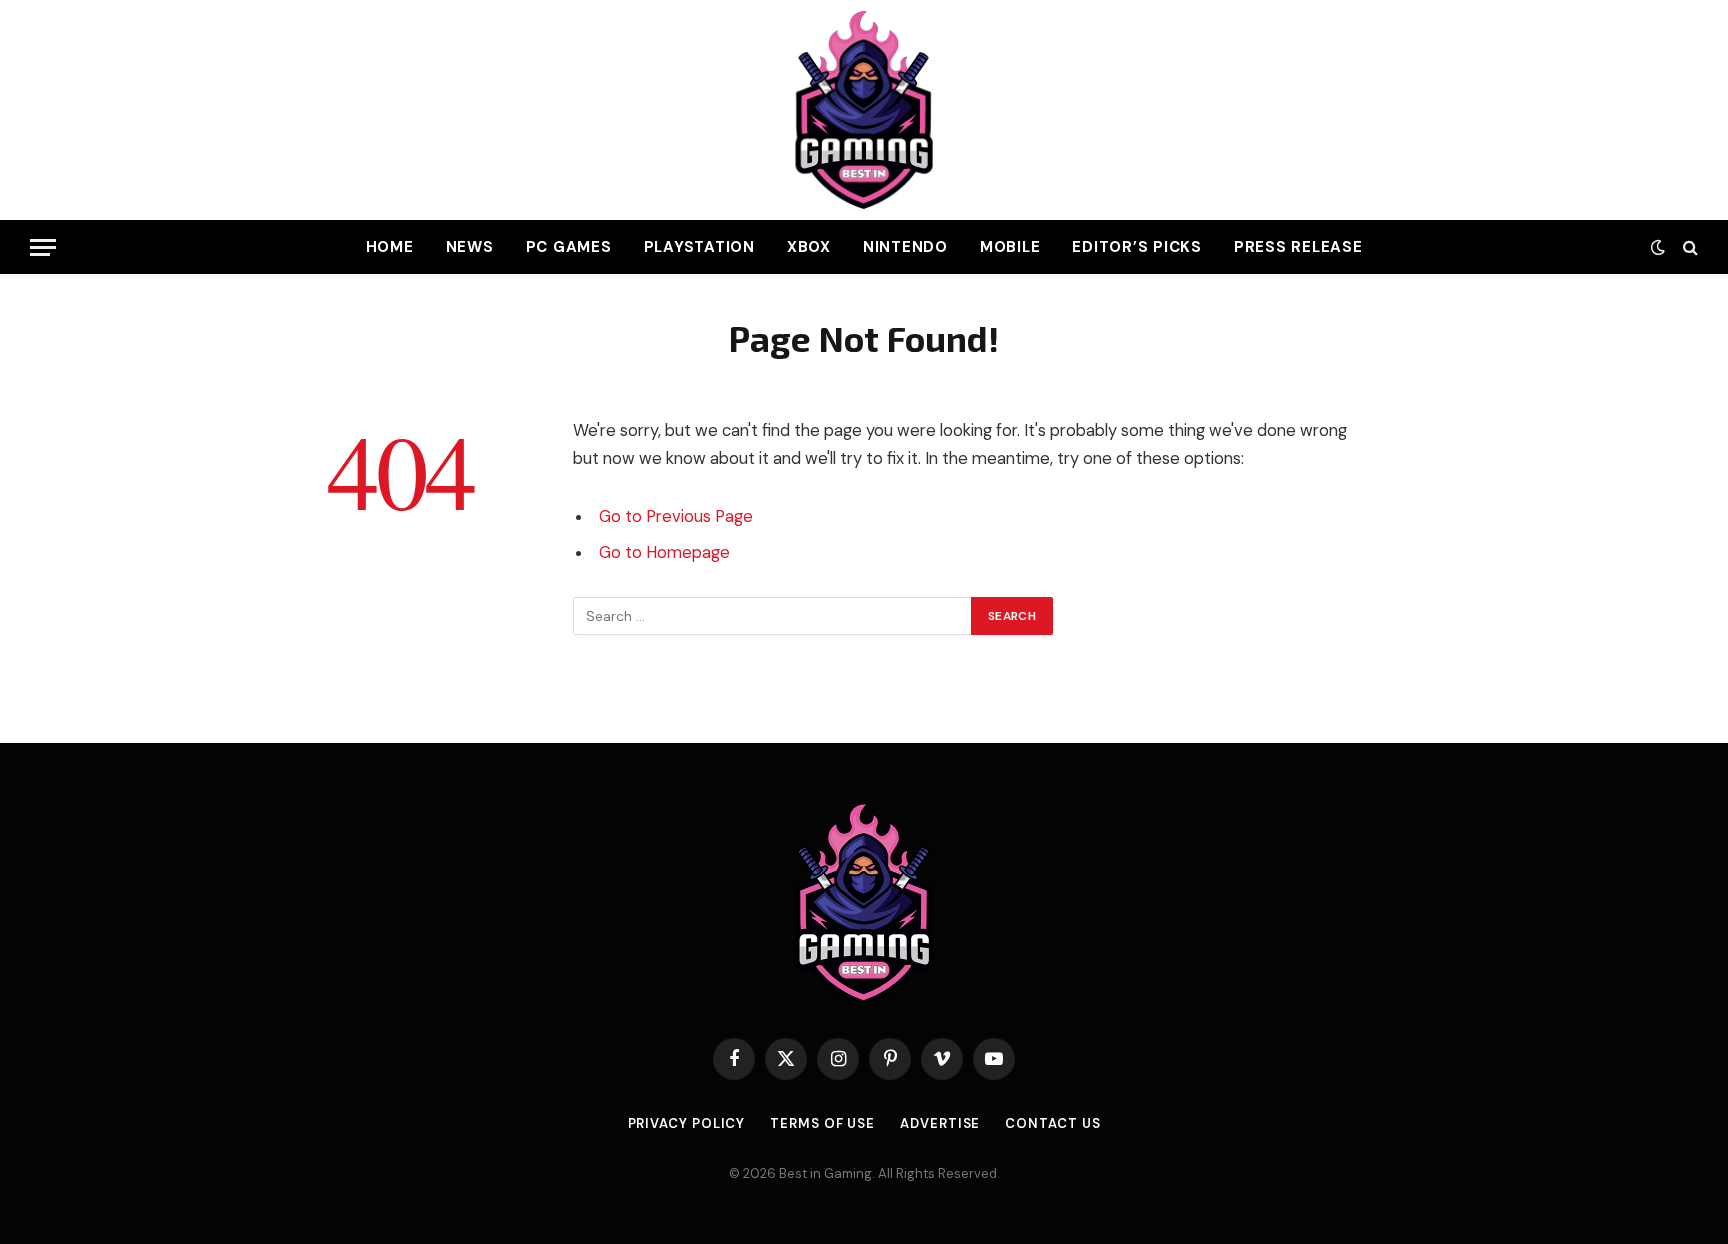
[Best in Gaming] (864, 110)
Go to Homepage (664, 552)
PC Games (569, 247)
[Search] (1688, 247)
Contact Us (1052, 1123)
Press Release (1298, 247)
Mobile (1010, 247)
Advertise (940, 1123)
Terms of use (822, 1123)
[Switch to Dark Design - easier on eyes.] (1658, 247)
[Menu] (43, 247)
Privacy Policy (687, 1123)
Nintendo (905, 247)
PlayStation (699, 247)
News (470, 247)
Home (390, 247)
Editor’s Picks (1137, 247)
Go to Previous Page (676, 516)
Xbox (809, 247)
